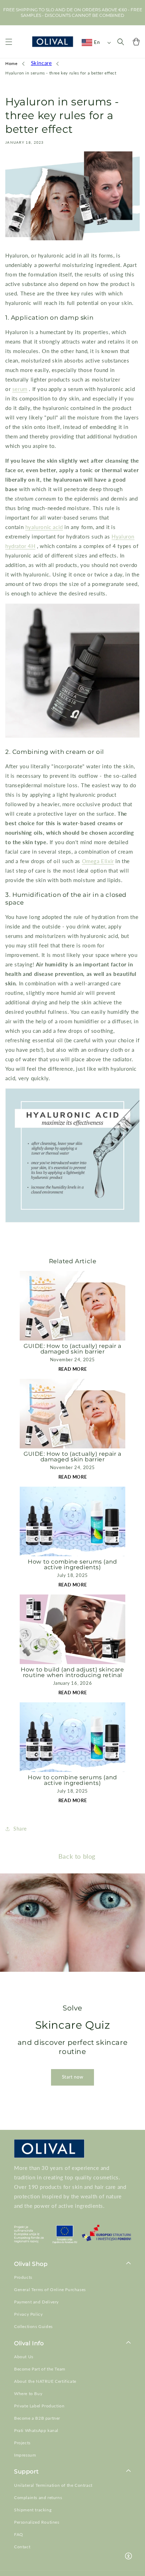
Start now (72, 2077)
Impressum (25, 2455)
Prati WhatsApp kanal (36, 2430)
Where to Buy (28, 2394)
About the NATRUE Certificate (45, 2381)
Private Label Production (39, 2406)
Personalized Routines (37, 2522)
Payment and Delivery (36, 2302)
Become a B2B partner (37, 2418)
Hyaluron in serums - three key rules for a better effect (61, 73)
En (97, 42)
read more (72, 1369)
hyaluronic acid (44, 527)
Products (23, 2277)
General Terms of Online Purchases (50, 2290)
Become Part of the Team (40, 2369)
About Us (24, 2357)
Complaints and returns (38, 2497)
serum (20, 389)
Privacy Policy (28, 2314)
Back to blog (77, 1856)
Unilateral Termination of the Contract (53, 2485)
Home (11, 63)
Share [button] (20, 1829)
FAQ (19, 2534)
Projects (22, 2443)
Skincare (42, 63)
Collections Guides (33, 2326)
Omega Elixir (98, 861)
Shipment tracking (33, 2510)
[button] (9, 42)
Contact (22, 2547)
